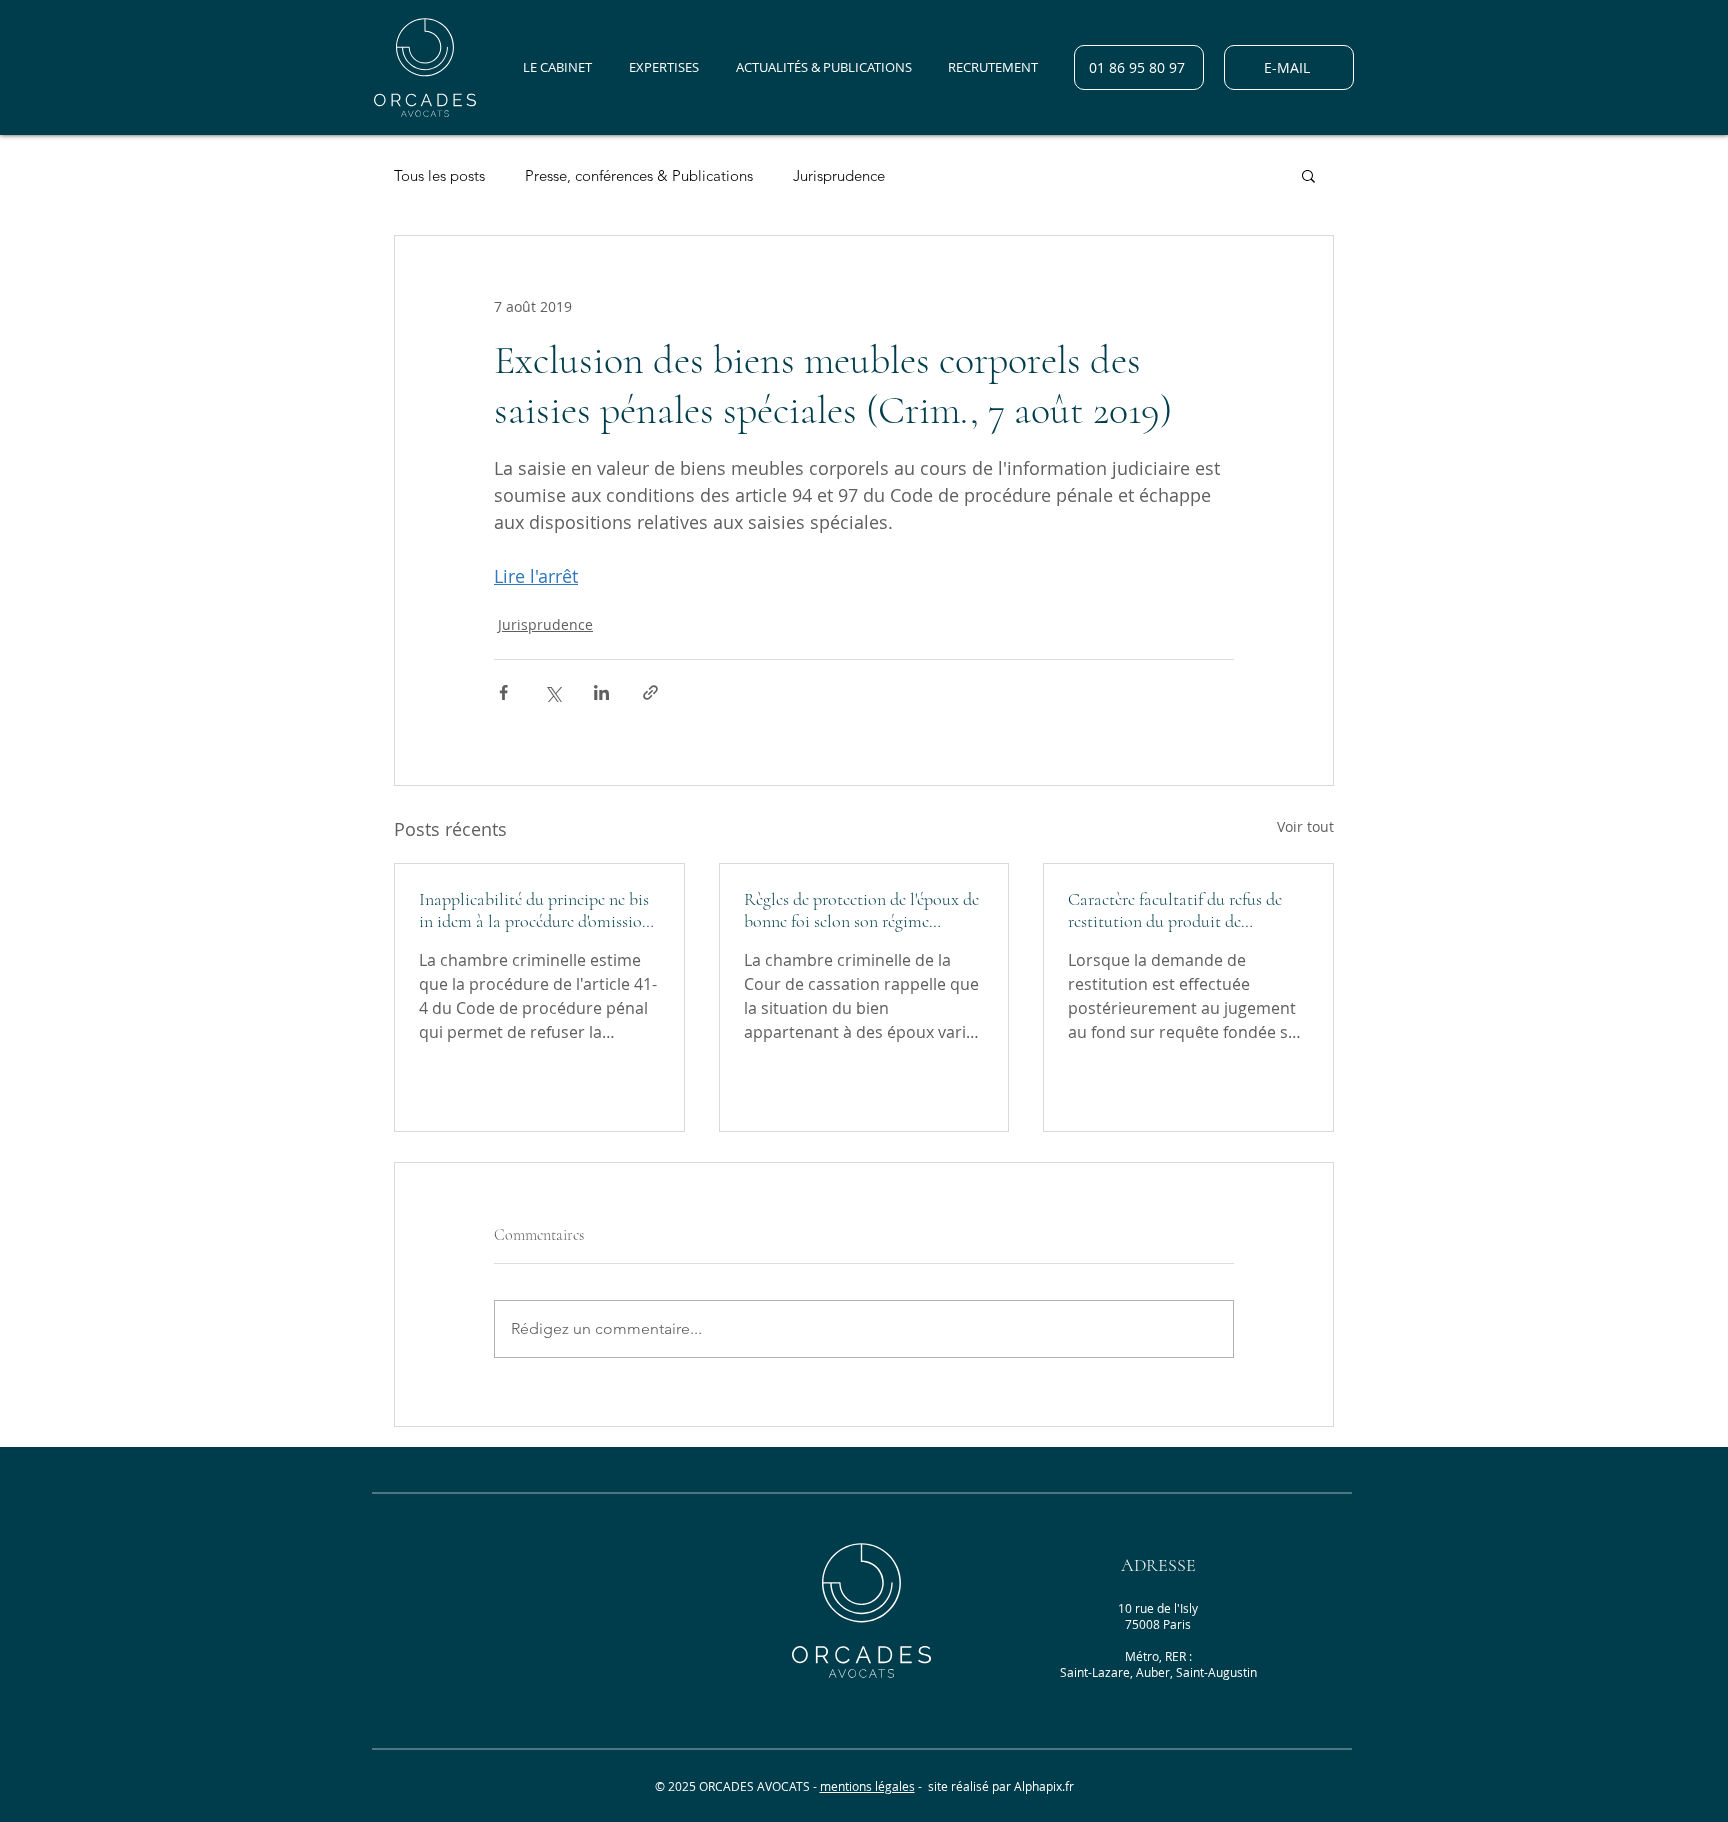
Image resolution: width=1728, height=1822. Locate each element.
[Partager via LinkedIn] (601, 692)
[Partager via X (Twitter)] (552, 692)
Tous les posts (439, 175)
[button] (1308, 175)
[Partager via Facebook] (503, 692)
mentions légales (867, 1786)
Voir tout (1305, 826)
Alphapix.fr (1044, 1786)
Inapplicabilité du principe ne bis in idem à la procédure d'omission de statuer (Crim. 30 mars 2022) (535, 910)
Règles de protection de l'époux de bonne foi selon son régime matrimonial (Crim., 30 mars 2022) (861, 910)
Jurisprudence (839, 175)
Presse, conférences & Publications (639, 175)
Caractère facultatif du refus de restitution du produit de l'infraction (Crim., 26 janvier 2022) (1175, 910)
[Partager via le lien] (650, 692)
